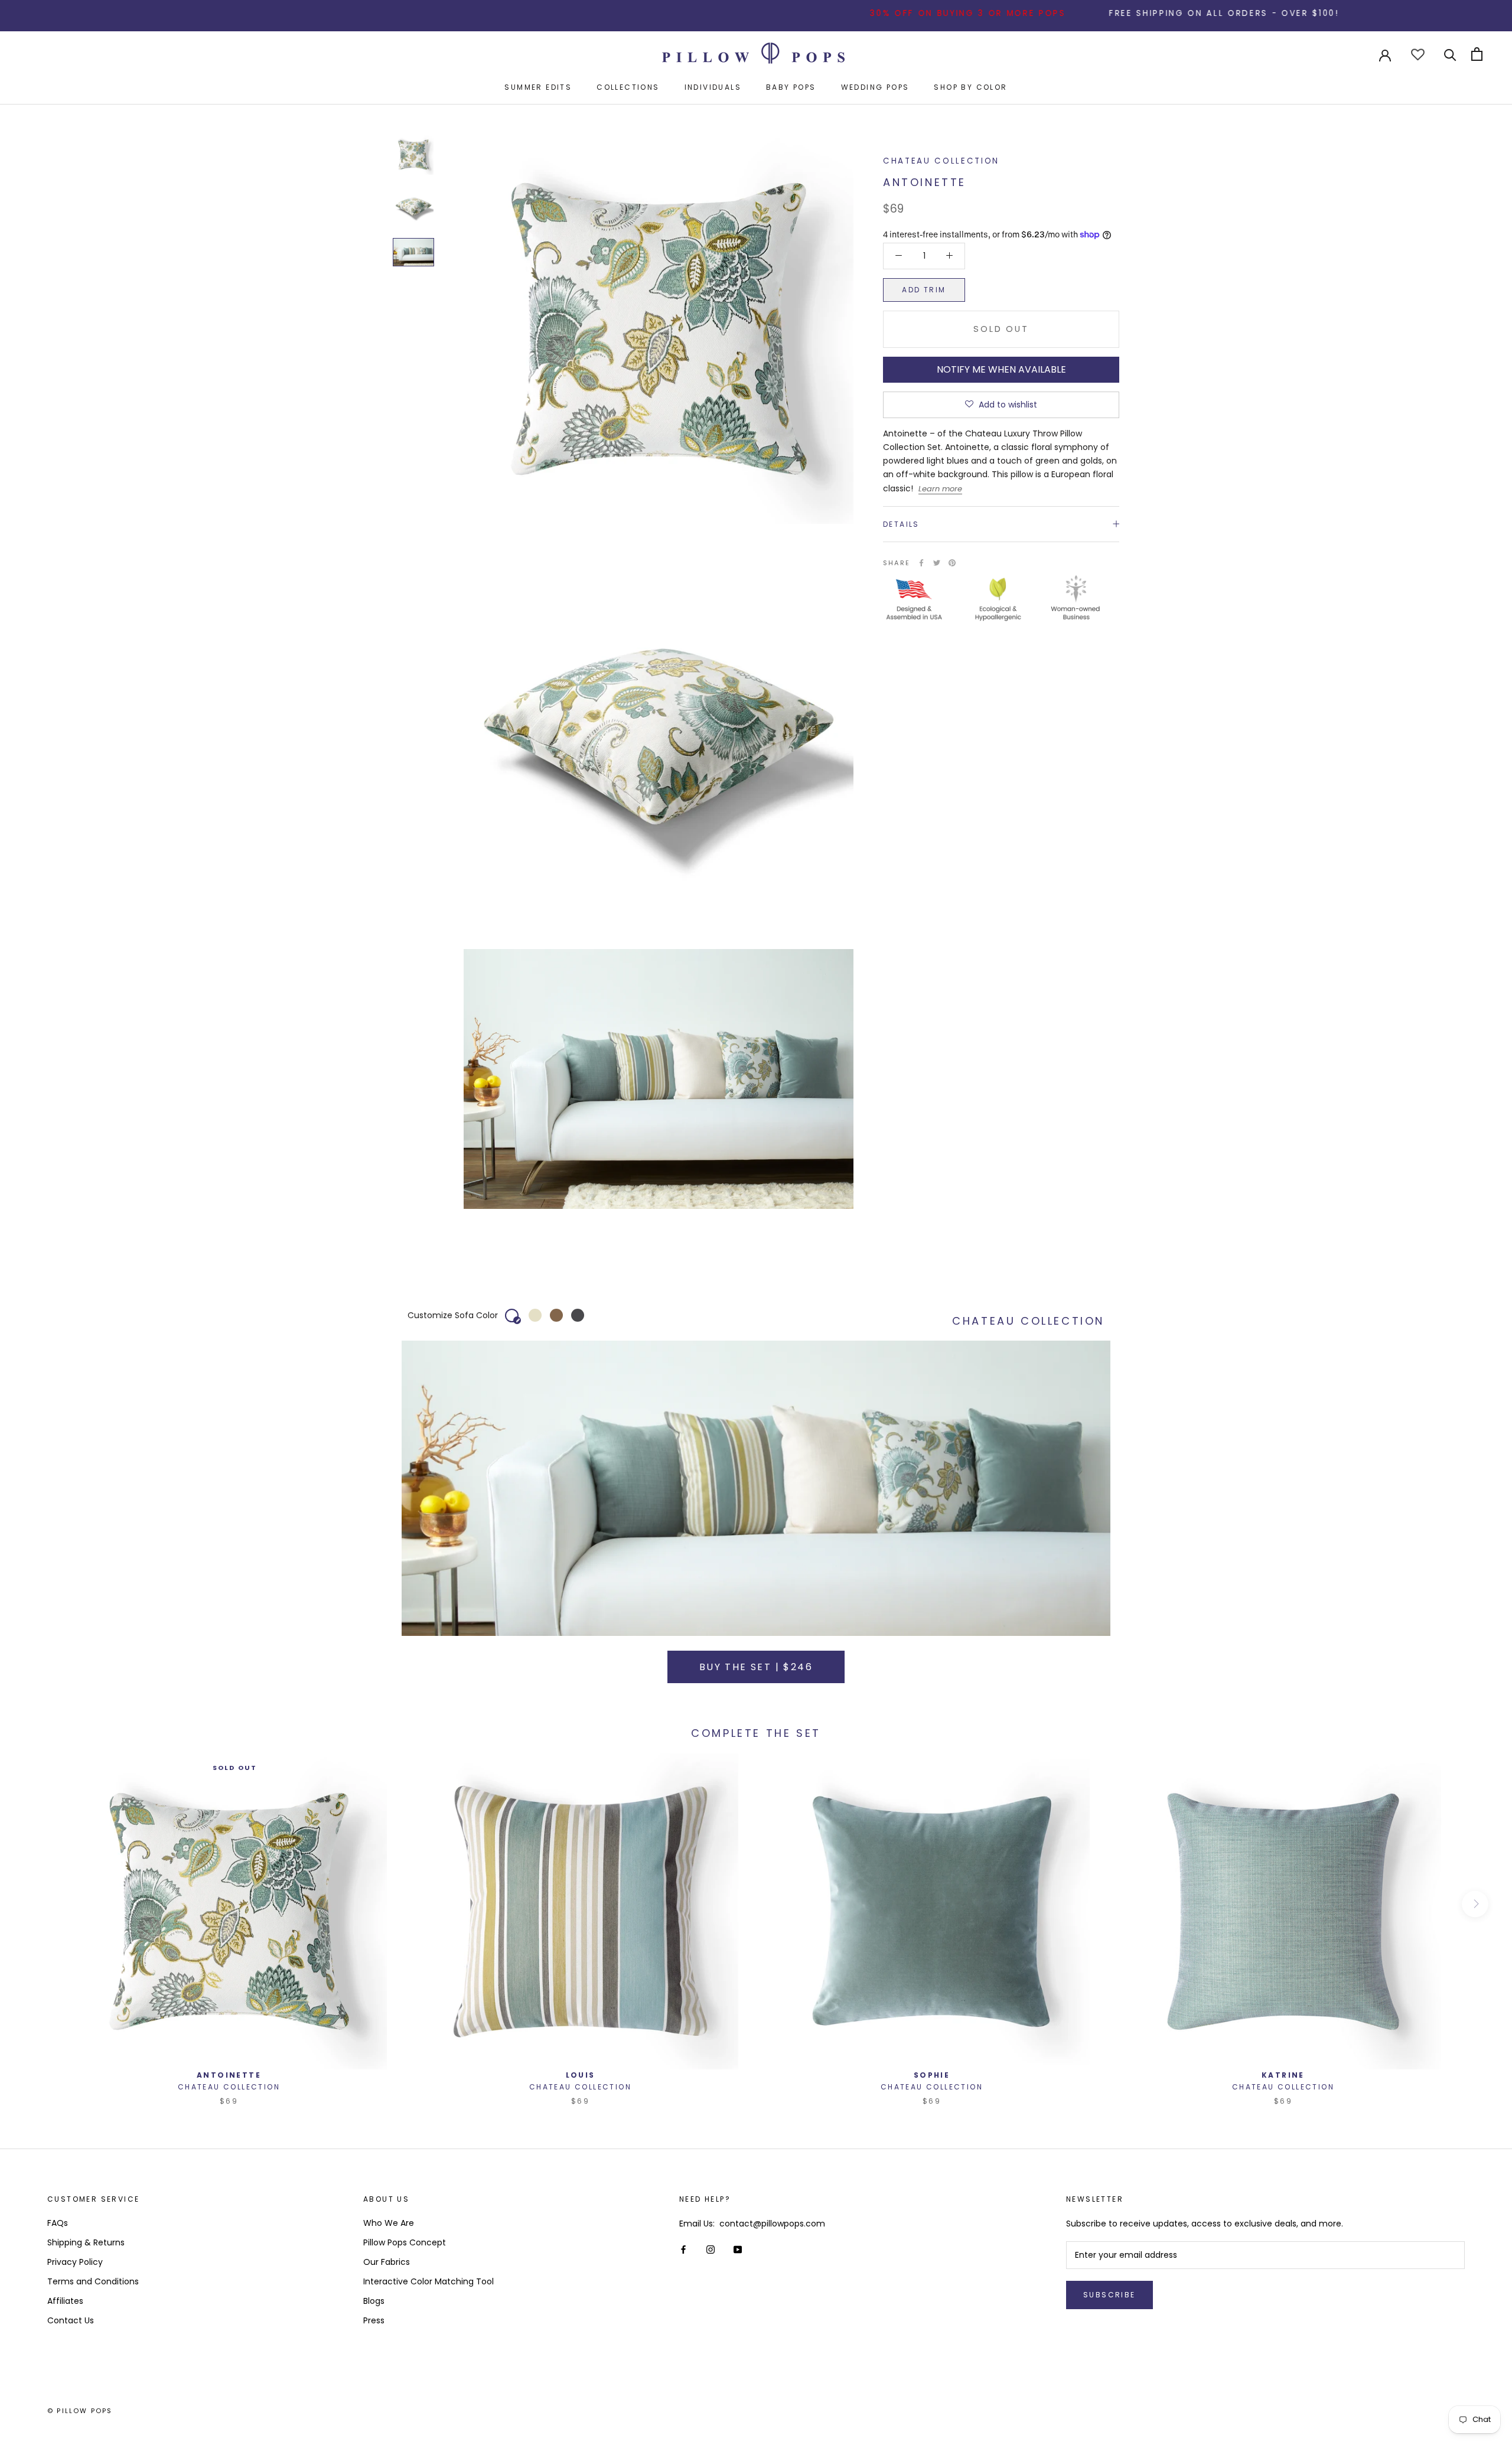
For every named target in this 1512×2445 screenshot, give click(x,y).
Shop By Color (970, 87)
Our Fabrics (387, 2262)
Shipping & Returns (86, 2242)
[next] (1475, 1904)
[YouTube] (738, 2249)
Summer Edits (538, 87)
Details (901, 524)
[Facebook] (921, 563)
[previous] (37, 1904)
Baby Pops (791, 87)
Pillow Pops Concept (405, 2242)
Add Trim (924, 289)
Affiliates (65, 2301)
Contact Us (71, 2320)
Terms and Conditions (93, 2281)
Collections (628, 87)
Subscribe (1109, 2295)
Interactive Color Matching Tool (428, 2281)
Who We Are (389, 2223)
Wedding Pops (875, 87)
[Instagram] (711, 2249)
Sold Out (1001, 328)
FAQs (58, 2223)
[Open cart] (1477, 54)
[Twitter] (937, 563)
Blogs (374, 2301)
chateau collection (941, 161)
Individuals (713, 87)
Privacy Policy (75, 2262)
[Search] (1450, 54)
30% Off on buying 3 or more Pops (870, 13)
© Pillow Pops (80, 2411)
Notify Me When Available (1001, 369)
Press (374, 2320)
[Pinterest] (952, 563)
